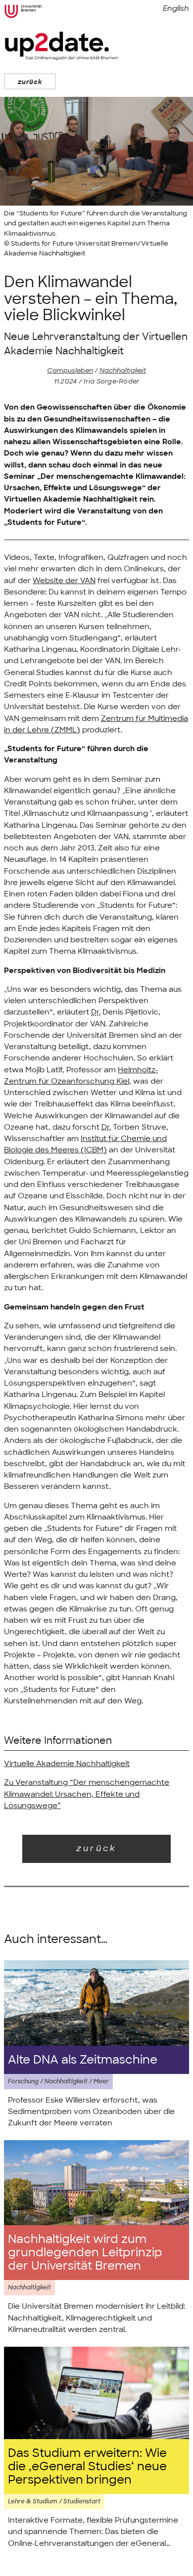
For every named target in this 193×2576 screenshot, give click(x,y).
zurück (30, 82)
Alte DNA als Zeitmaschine (83, 2060)
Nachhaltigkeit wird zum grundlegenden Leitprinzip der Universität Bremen (85, 2253)
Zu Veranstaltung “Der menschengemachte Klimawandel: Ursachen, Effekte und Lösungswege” (87, 1794)
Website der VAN (64, 581)
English (176, 8)
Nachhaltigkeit (123, 370)
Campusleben (70, 370)
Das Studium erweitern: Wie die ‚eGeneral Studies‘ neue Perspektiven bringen (87, 2467)
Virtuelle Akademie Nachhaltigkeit (67, 1764)
